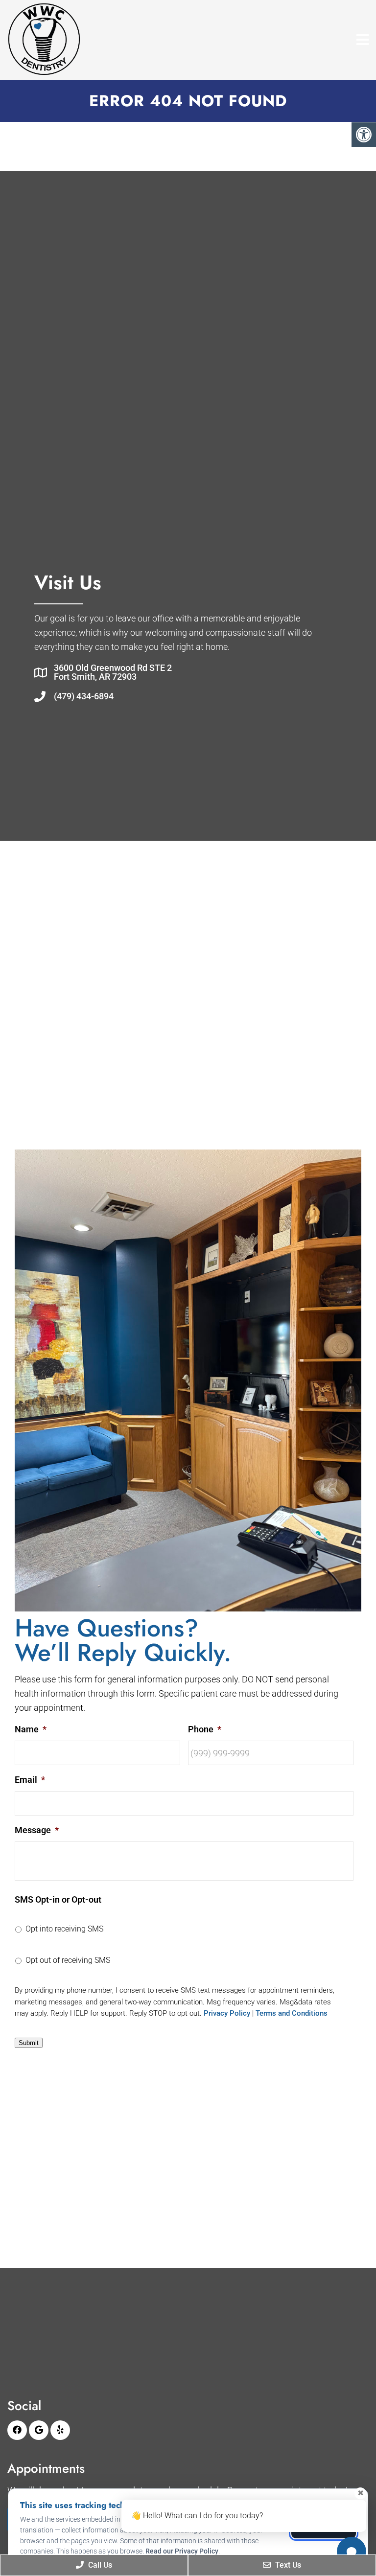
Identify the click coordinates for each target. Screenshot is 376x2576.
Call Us (99, 2565)
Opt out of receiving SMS (68, 1960)
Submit (29, 2043)
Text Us (287, 2565)
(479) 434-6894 (84, 696)
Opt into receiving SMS (64, 1929)
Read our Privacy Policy (182, 2551)
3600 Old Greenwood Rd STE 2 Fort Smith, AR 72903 (113, 672)
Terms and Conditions (292, 2013)
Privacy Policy (227, 2013)
